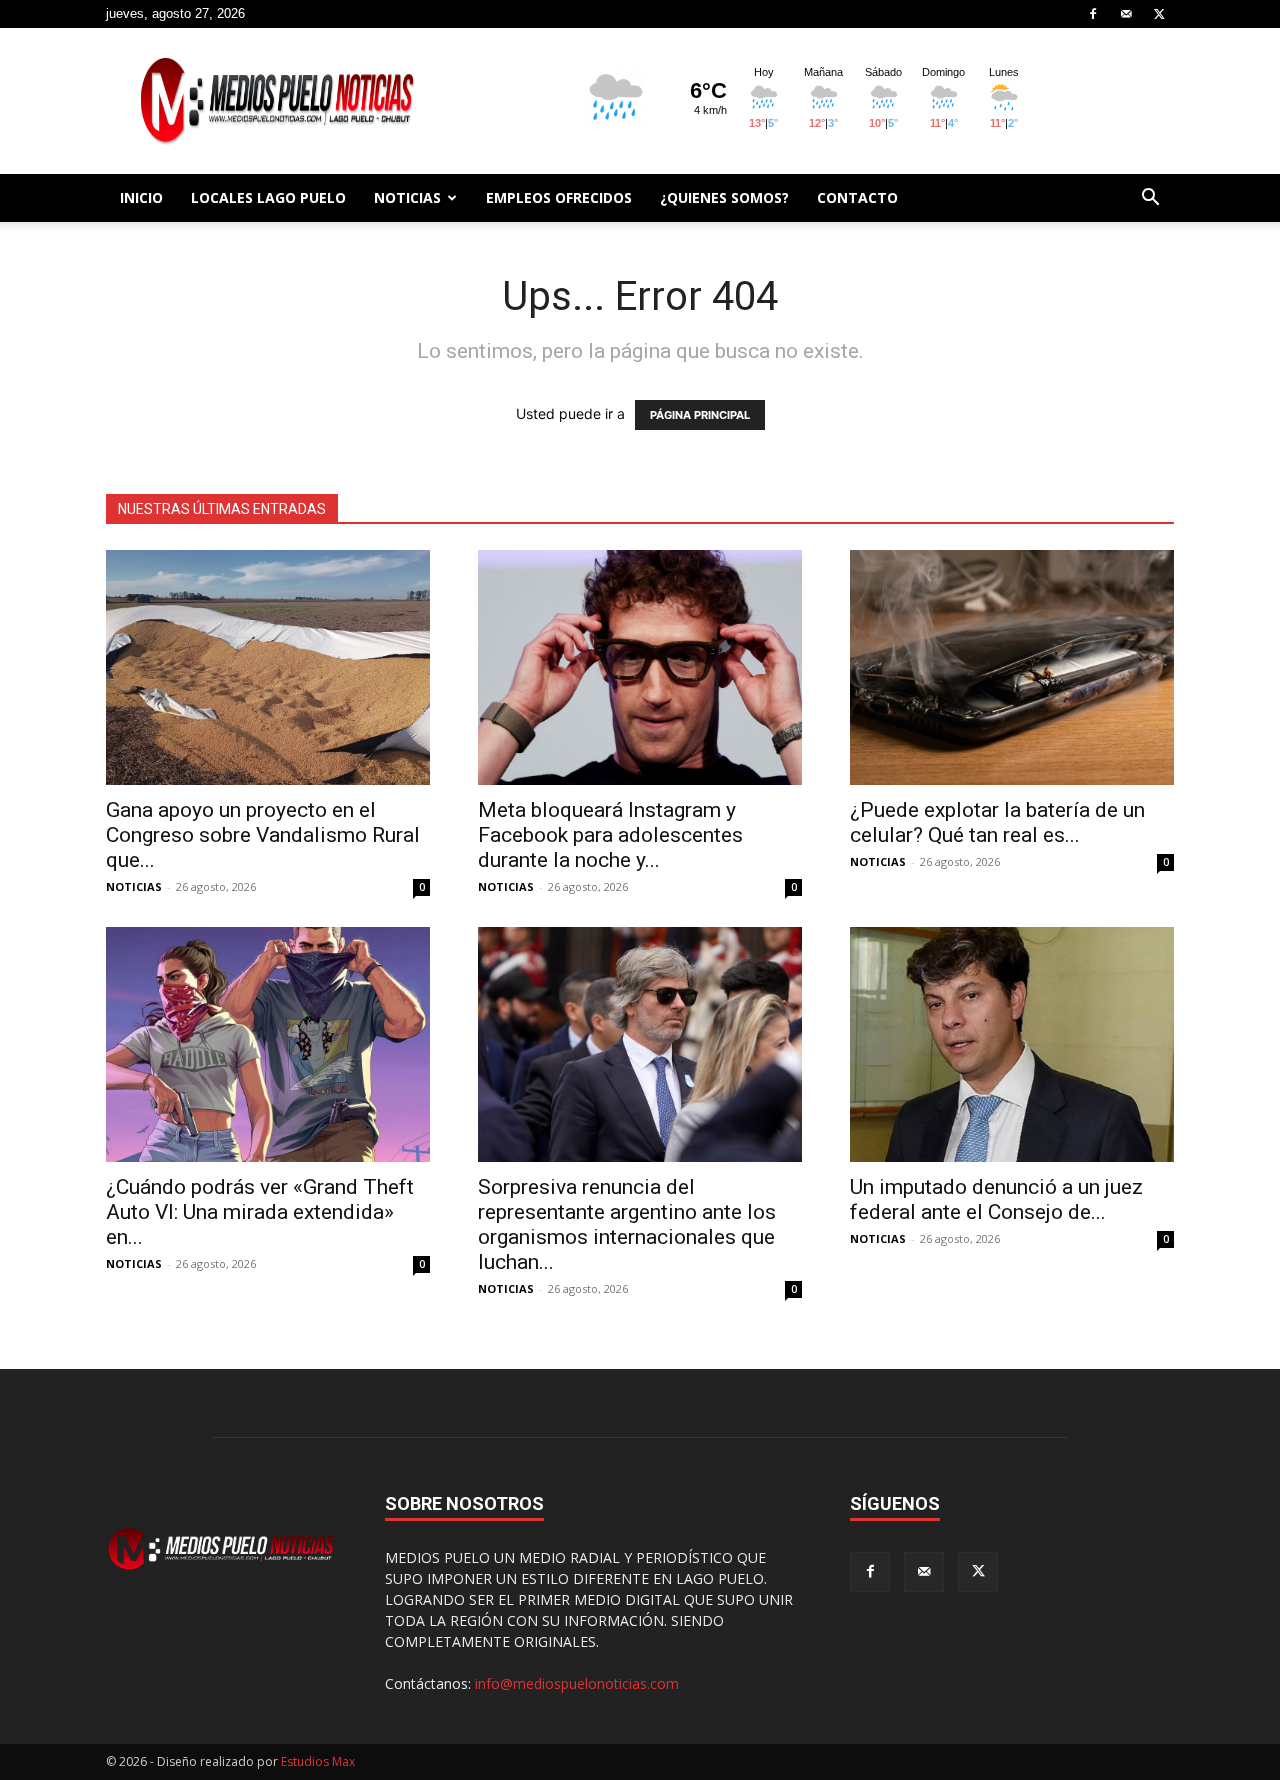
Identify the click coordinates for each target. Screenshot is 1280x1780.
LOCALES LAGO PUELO (268, 197)
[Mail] (1126, 14)
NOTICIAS (407, 197)
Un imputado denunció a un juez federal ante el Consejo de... (996, 1199)
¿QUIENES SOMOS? (724, 197)
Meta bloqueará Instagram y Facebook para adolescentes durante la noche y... (610, 835)
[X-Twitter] (1159, 14)
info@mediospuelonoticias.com (577, 1683)
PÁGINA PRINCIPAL (700, 415)
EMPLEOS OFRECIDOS (559, 197)
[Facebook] (1093, 14)
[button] (1150, 199)
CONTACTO (857, 197)
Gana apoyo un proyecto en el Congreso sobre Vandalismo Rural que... (263, 835)
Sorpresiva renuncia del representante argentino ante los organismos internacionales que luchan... (627, 1224)
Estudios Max (318, 1761)
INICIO (141, 197)
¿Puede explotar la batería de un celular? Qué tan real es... (997, 822)
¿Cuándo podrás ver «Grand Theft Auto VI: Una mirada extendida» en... (260, 1212)
